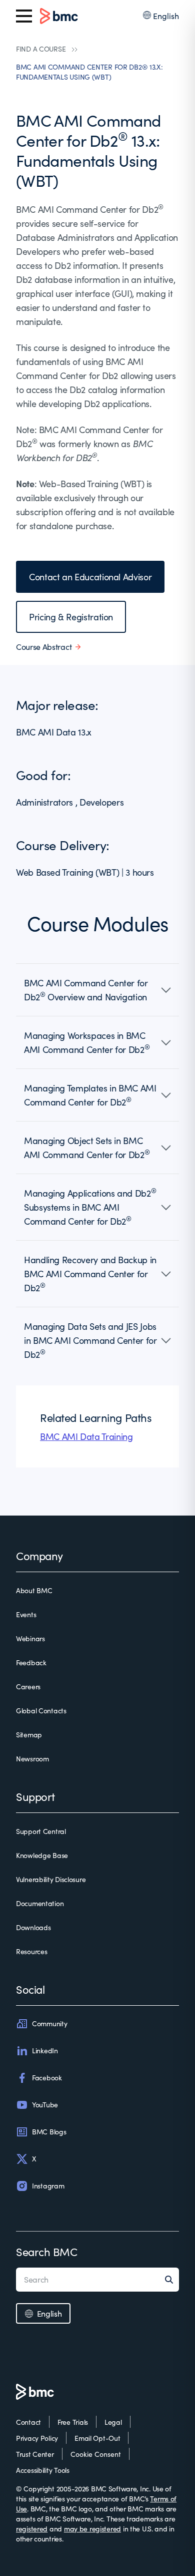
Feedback (31, 1663)
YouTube (45, 2105)
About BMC (34, 1590)
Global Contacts (41, 1711)
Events (26, 1614)
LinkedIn (45, 2051)
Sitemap (29, 1735)
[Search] (172, 2280)
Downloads (33, 1927)
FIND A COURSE (41, 49)
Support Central (41, 1831)
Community (49, 2023)
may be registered (92, 2529)
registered (32, 2529)
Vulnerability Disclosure (51, 1879)
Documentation (40, 1903)
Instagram (48, 2186)
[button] (97, 990)
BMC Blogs (49, 2132)
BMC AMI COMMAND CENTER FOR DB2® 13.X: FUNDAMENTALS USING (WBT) (89, 72)
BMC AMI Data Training (86, 1436)
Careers (28, 1687)
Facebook (47, 2078)
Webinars (30, 1638)
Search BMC (47, 2252)
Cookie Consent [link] (96, 2454)
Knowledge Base (42, 1855)
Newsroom (32, 1759)
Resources (31, 1951)
